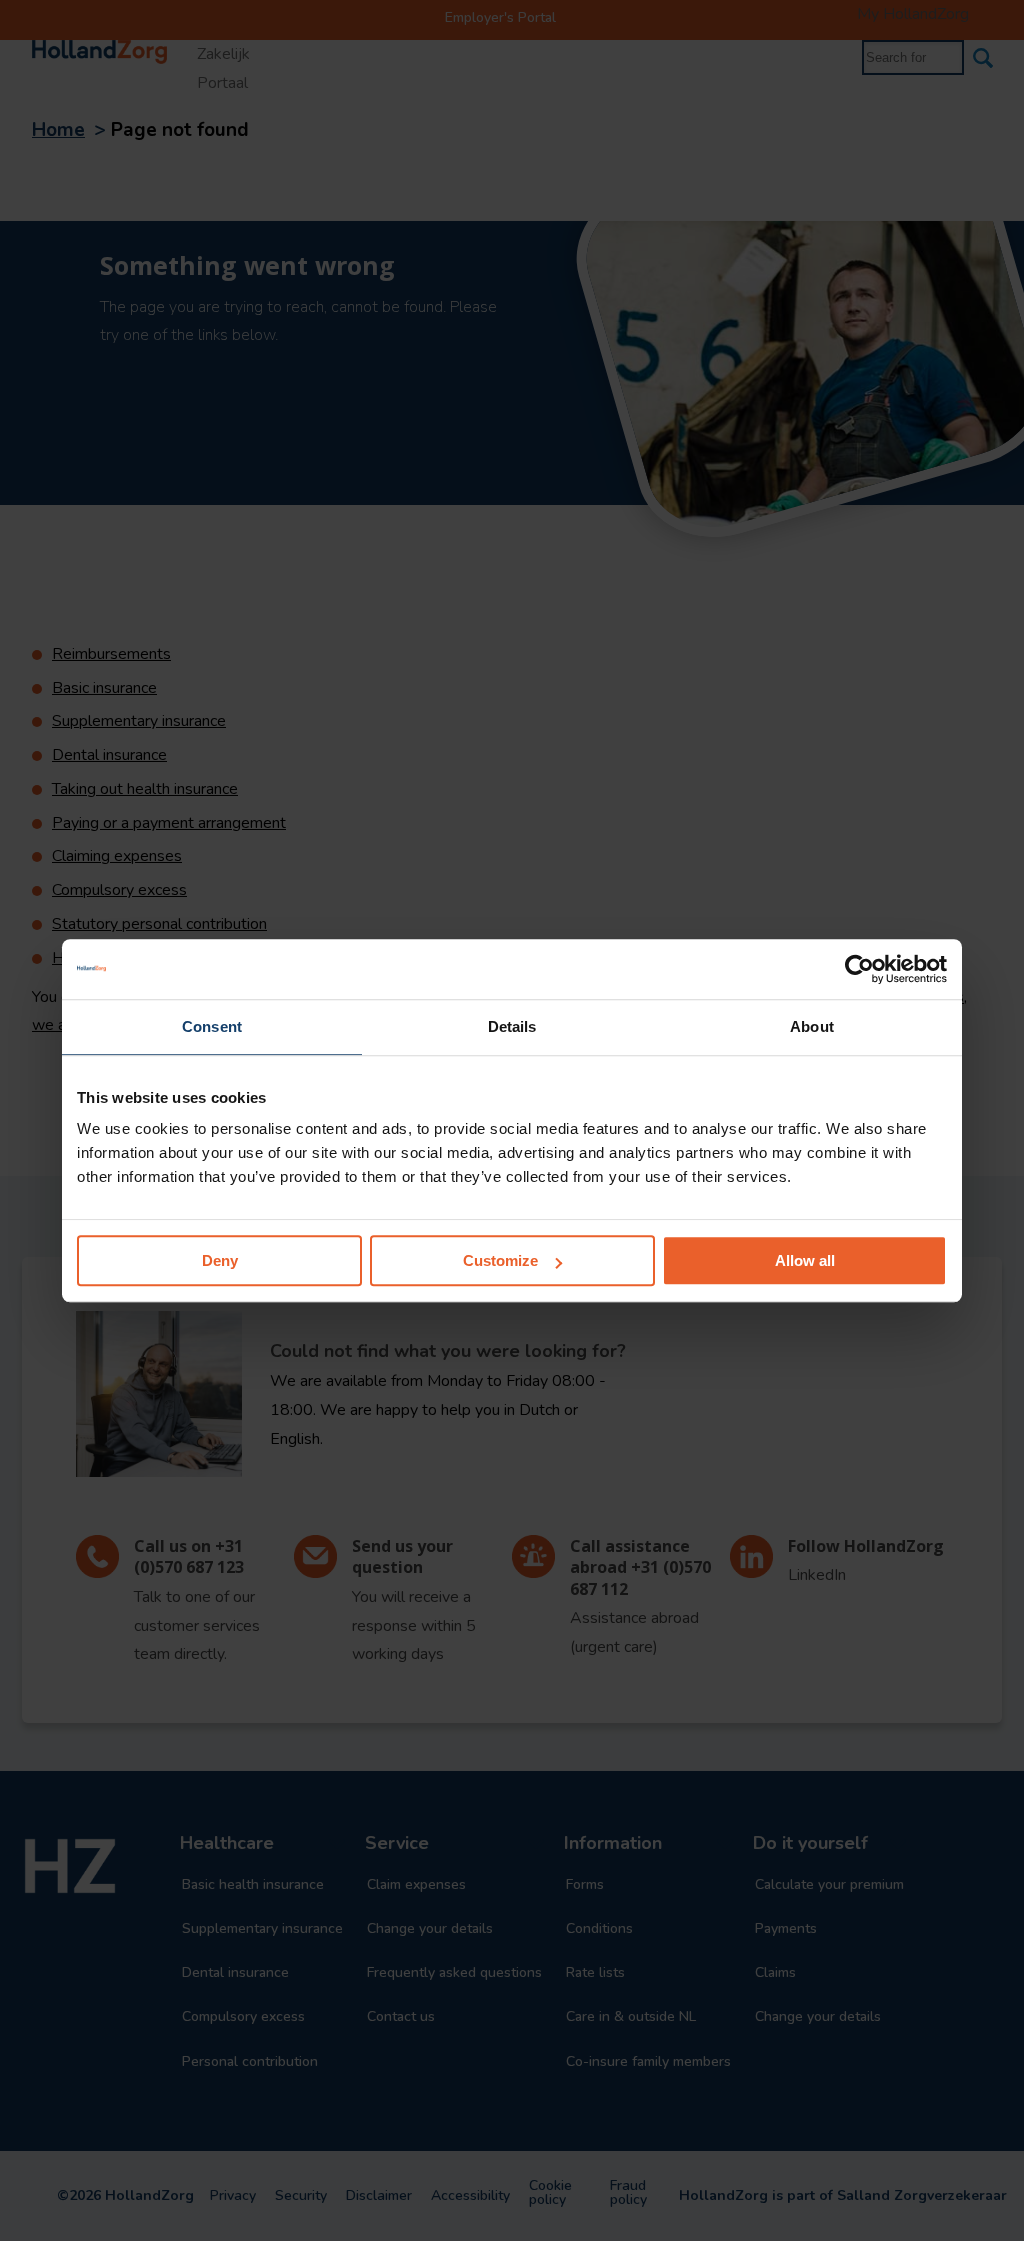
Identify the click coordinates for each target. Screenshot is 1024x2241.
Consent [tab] (212, 1026)
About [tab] (812, 1026)
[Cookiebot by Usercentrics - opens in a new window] (859, 969)
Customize (500, 1260)
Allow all (805, 1260)
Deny (220, 1260)
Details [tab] (512, 1026)
